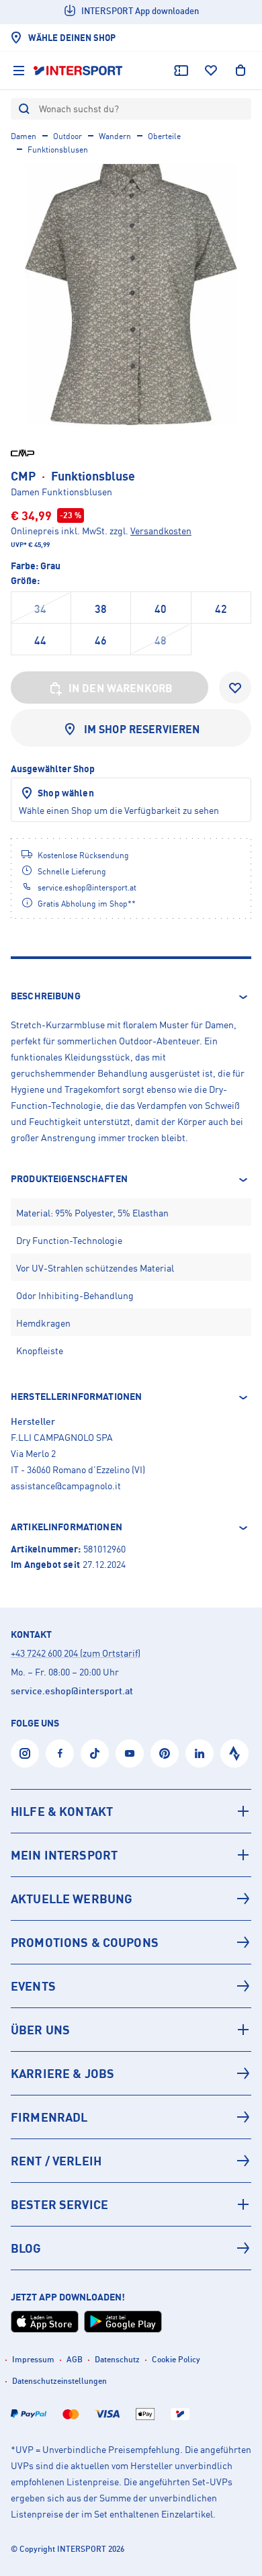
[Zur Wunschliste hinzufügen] (235, 688)
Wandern (115, 136)
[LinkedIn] (200, 1753)
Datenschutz (117, 2359)
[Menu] (19, 71)
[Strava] (234, 1753)
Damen (24, 136)
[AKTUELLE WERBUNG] (131, 1899)
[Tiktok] (95, 1753)
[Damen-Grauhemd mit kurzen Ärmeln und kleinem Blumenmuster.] (131, 294)
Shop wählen (66, 793)
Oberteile (164, 136)
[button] (131, 997)
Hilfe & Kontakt (62, 1811)
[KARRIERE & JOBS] (131, 2073)
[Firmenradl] (131, 2117)
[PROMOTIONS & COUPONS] (131, 1942)
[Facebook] (60, 1753)
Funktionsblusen (58, 150)
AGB (75, 2359)
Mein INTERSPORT (64, 1855)
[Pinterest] (165, 1753)
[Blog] (131, 2248)
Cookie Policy (176, 2359)
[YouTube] (130, 1753)
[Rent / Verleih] (131, 2161)
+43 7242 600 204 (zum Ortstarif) (76, 1653)
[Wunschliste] (211, 71)
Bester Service (59, 2204)
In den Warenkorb (121, 688)
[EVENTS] (131, 1986)
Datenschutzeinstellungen (59, 2381)
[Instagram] (25, 1753)
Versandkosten (161, 531)
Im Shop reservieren (142, 729)
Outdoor (68, 136)
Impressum (33, 2359)
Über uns (40, 2030)
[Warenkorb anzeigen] (241, 71)
